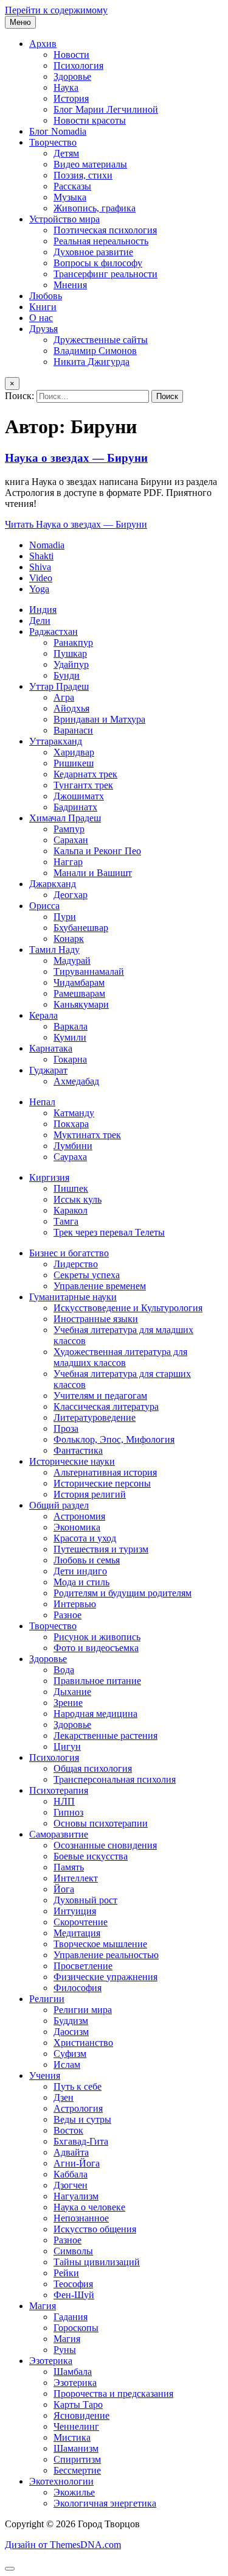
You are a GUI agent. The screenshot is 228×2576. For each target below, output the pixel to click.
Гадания (71, 2317)
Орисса (44, 906)
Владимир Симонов (95, 351)
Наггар (68, 862)
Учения (45, 2075)
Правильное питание (97, 1681)
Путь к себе (78, 2086)
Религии (47, 1999)
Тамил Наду (54, 950)
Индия (43, 610)
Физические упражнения (105, 1977)
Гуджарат (48, 1070)
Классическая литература (106, 1407)
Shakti (41, 556)
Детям (66, 153)
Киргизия (49, 1177)
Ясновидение (81, 2415)
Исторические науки (72, 1461)
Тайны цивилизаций (97, 2262)
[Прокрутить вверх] (10, 2569)
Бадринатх (75, 807)
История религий (90, 1494)
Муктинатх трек (87, 1135)
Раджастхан (54, 632)
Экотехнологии (61, 2481)
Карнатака (51, 1048)
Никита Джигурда (92, 362)
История (71, 98)
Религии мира (83, 2010)
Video (41, 578)
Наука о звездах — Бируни (76, 458)
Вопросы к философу (98, 263)
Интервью (75, 1604)
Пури (65, 917)
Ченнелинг (76, 2426)
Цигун (67, 1746)
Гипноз (68, 1812)
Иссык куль (78, 1199)
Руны (65, 2350)
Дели (40, 621)
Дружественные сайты (101, 340)
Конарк (69, 939)
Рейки (66, 2273)
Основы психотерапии (101, 1823)
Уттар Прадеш (59, 686)
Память (69, 1867)
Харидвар (74, 752)
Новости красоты (90, 120)
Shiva (40, 567)
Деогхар (71, 895)
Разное (67, 1615)
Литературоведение (95, 1417)
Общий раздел (59, 1505)
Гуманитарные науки (73, 1297)
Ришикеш (74, 763)
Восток (68, 2130)
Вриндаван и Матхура (99, 719)
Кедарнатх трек (85, 774)
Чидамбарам (79, 982)
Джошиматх (79, 796)
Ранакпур (73, 642)
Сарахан (71, 840)
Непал (42, 1102)
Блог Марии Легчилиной (106, 109)
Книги (43, 307)
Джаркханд (53, 884)
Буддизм (71, 2021)
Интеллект (76, 1878)
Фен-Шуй (74, 2295)
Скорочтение (81, 1922)
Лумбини (73, 1146)
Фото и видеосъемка (96, 1648)
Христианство (83, 2043)
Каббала (71, 2174)
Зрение (68, 1703)
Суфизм (70, 2054)
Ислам (67, 2065)
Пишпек (71, 1188)
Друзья (43, 329)
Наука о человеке (89, 2207)
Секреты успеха (87, 1275)
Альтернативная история (105, 1472)
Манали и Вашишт (93, 873)
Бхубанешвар (81, 928)
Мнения (70, 285)
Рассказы (72, 186)
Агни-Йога (77, 2163)
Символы (73, 2251)
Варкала (71, 1026)
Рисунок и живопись (97, 1637)
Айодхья (71, 708)
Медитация (77, 1933)
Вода (64, 1670)
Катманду (74, 1113)
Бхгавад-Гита (81, 2141)
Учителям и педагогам (100, 1396)
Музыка (70, 197)
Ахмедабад (76, 1081)
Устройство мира (64, 219)
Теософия (73, 2284)
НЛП (64, 1801)
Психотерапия (59, 1790)
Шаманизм (76, 2448)
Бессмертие (77, 2470)
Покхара (71, 1124)
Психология (78, 65)
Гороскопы (76, 2328)
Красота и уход (85, 1538)
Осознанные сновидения (105, 1845)
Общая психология (93, 1768)
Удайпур (71, 664)
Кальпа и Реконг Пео (97, 851)
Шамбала (73, 2372)
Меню (20, 22)
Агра (64, 697)
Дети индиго (80, 1571)
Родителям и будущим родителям (123, 1593)
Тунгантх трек (83, 785)
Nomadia (47, 545)
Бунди (67, 675)
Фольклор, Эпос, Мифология (114, 1439)
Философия (78, 1988)
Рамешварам (79, 993)
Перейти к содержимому (56, 10)
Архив (43, 44)
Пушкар (70, 653)
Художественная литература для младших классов (120, 1357)
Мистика (72, 2437)
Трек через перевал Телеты (109, 1232)
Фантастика (78, 1450)
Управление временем (100, 1286)
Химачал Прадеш (65, 818)
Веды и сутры (82, 2119)
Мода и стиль (81, 1582)
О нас (41, 318)
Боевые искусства (91, 1856)
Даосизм (71, 2032)
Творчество (53, 142)
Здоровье (72, 76)
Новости (71, 55)
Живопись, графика (95, 208)
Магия (43, 2306)
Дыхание (72, 1692)
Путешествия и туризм (101, 1549)
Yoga (39, 589)
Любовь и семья (87, 1560)
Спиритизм (77, 2459)
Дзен (64, 2097)
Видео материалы (90, 164)
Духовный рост (85, 1900)
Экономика (77, 1527)
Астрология (78, 2108)
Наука (66, 87)
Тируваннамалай (89, 971)
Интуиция (75, 1911)
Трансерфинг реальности (105, 274)
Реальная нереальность (101, 241)
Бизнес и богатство (69, 1253)
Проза (66, 1428)
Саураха (70, 1157)
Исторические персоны (102, 1483)
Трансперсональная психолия (115, 1779)
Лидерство (76, 1264)
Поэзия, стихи (83, 175)
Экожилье (74, 2492)
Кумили (70, 1037)
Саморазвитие (59, 1834)
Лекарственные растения (105, 1736)
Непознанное (81, 2218)
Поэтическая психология (105, 230)
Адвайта (71, 2152)
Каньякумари (81, 1004)
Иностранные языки (96, 1319)
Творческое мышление (100, 1944)
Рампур (69, 829)
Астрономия (79, 1516)
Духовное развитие (93, 252)
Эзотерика (51, 2361)
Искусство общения (95, 2229)
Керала (43, 1015)
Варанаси (73, 730)
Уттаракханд (56, 741)
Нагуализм (76, 2196)
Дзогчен (71, 2185)
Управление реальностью (106, 1955)
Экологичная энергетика (105, 2503)
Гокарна (70, 1059)
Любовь (46, 296)
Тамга (66, 1221)
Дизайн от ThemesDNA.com (63, 2545)
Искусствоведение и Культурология (128, 1308)
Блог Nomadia (58, 131)
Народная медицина (95, 1714)
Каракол (71, 1210)
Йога (64, 1889)
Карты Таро (78, 2404)
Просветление (83, 1966)
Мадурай (72, 961)
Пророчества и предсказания (113, 2394)
